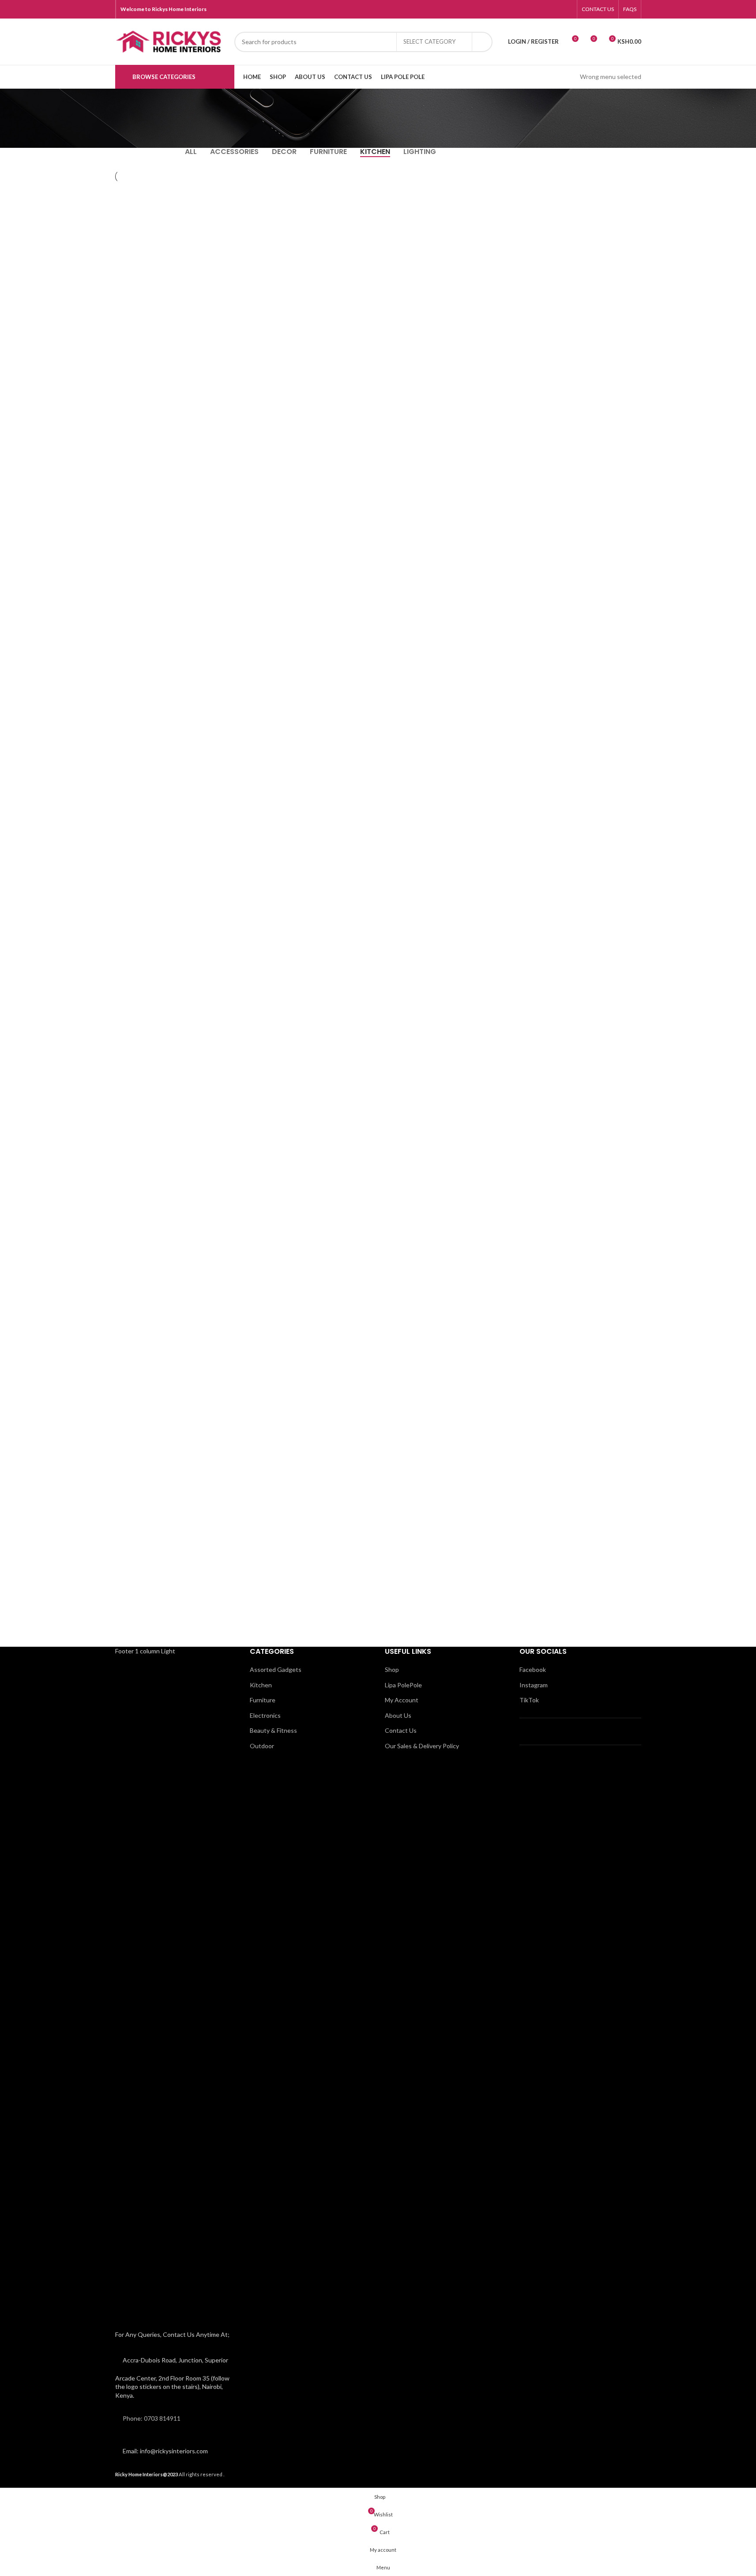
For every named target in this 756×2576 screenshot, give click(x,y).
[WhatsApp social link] (555, 9)
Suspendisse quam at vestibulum (170, 339)
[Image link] (176, 1990)
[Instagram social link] (544, 9)
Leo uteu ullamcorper (304, 333)
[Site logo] (170, 41)
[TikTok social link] (566, 9)
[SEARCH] (482, 42)
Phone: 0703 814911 (152, 2418)
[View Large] (226, 193)
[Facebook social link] (533, 9)
